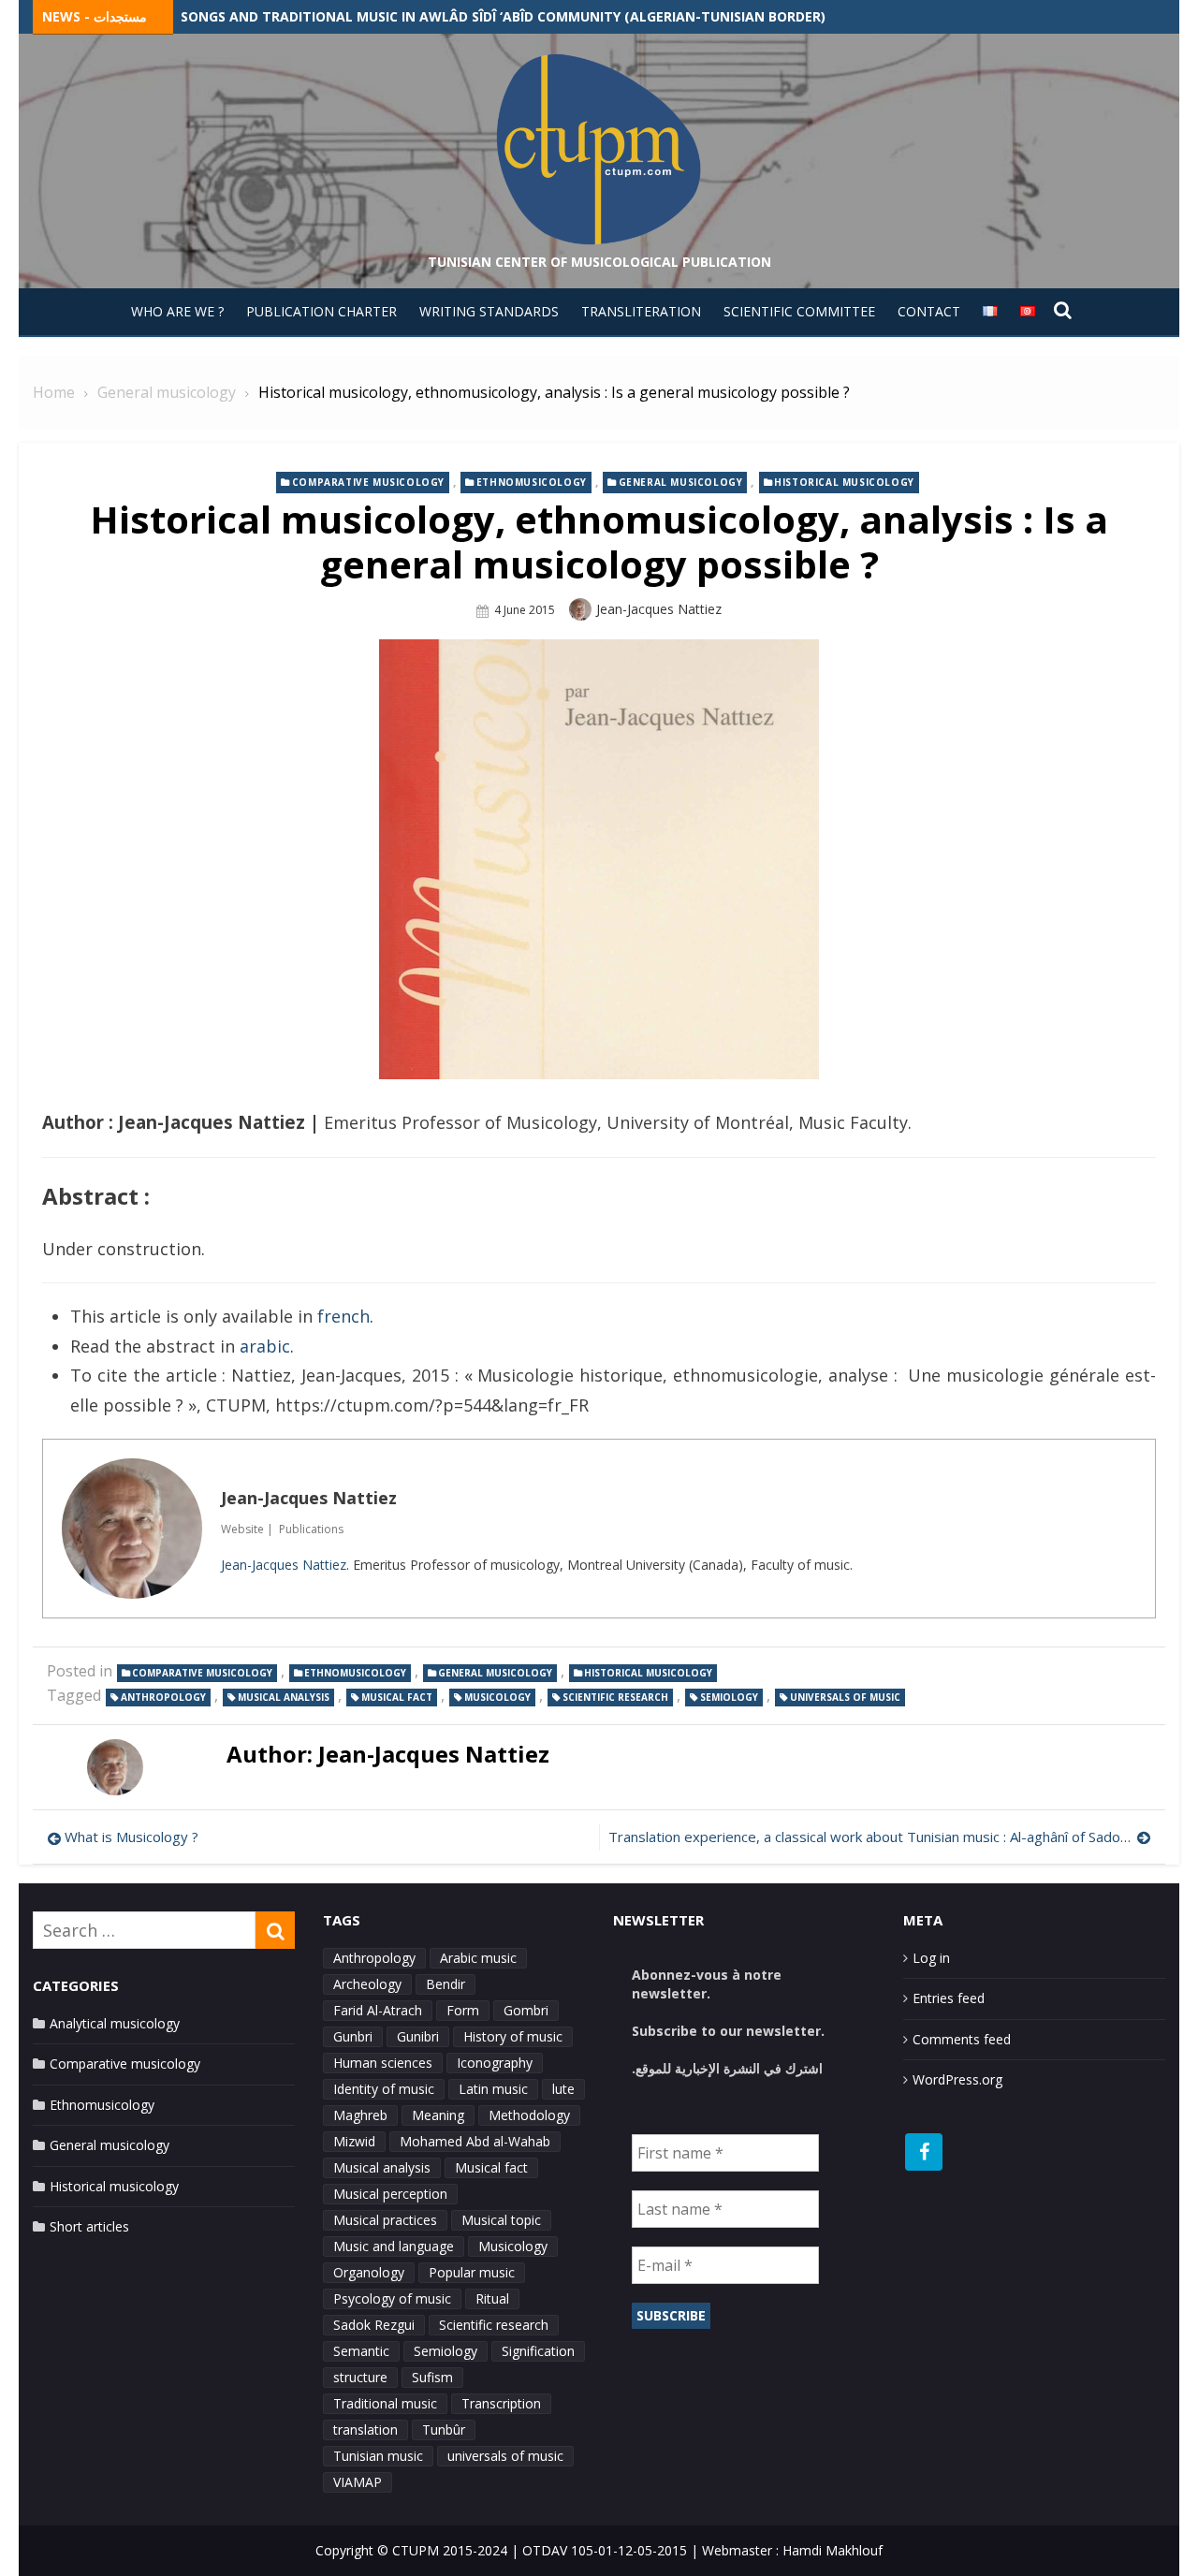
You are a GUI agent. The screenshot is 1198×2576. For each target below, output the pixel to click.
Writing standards (489, 311)
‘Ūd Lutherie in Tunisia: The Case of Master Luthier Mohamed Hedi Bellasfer (458, 16)
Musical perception (390, 2194)
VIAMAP (358, 2482)
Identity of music (384, 2089)
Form (463, 2010)
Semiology (729, 1697)
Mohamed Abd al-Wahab (475, 2141)
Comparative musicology (368, 482)
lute (563, 2089)
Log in (931, 1958)
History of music (513, 2036)
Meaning (438, 2115)
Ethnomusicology (532, 482)
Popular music (472, 2272)
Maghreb (360, 2115)
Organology (369, 2272)
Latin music (493, 2089)
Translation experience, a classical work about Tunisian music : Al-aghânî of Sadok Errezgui (880, 1837)
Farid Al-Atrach (378, 2010)
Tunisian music (378, 2456)
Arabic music (478, 1958)
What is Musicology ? (131, 1837)
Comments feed (962, 2039)
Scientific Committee (799, 311)
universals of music (845, 1697)
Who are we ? (177, 311)
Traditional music (385, 2403)
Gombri (526, 2010)
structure (360, 2377)
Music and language (394, 2246)
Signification (538, 2351)
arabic (265, 1346)
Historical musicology (844, 482)
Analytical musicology (115, 2023)
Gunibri (418, 2036)
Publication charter (321, 311)
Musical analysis (284, 1697)
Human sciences (383, 2063)
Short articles (89, 2226)
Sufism (432, 2377)
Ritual (492, 2298)
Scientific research (615, 1697)
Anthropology (163, 1697)
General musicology (681, 482)
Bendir (446, 1984)
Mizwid (354, 2141)
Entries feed (949, 1998)
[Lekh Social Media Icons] (924, 2152)
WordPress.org (957, 2079)
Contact (929, 311)
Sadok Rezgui (374, 2325)
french (343, 1316)
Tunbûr (444, 2430)
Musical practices (385, 2220)
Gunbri (353, 2036)
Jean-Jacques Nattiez (659, 609)
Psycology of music (392, 2298)
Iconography (495, 2063)
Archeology (367, 1984)
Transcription (501, 2403)
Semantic (361, 2351)
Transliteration (641, 311)
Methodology (529, 2115)
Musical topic (501, 2220)
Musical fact (397, 1697)
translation (365, 2430)
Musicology (497, 1697)
